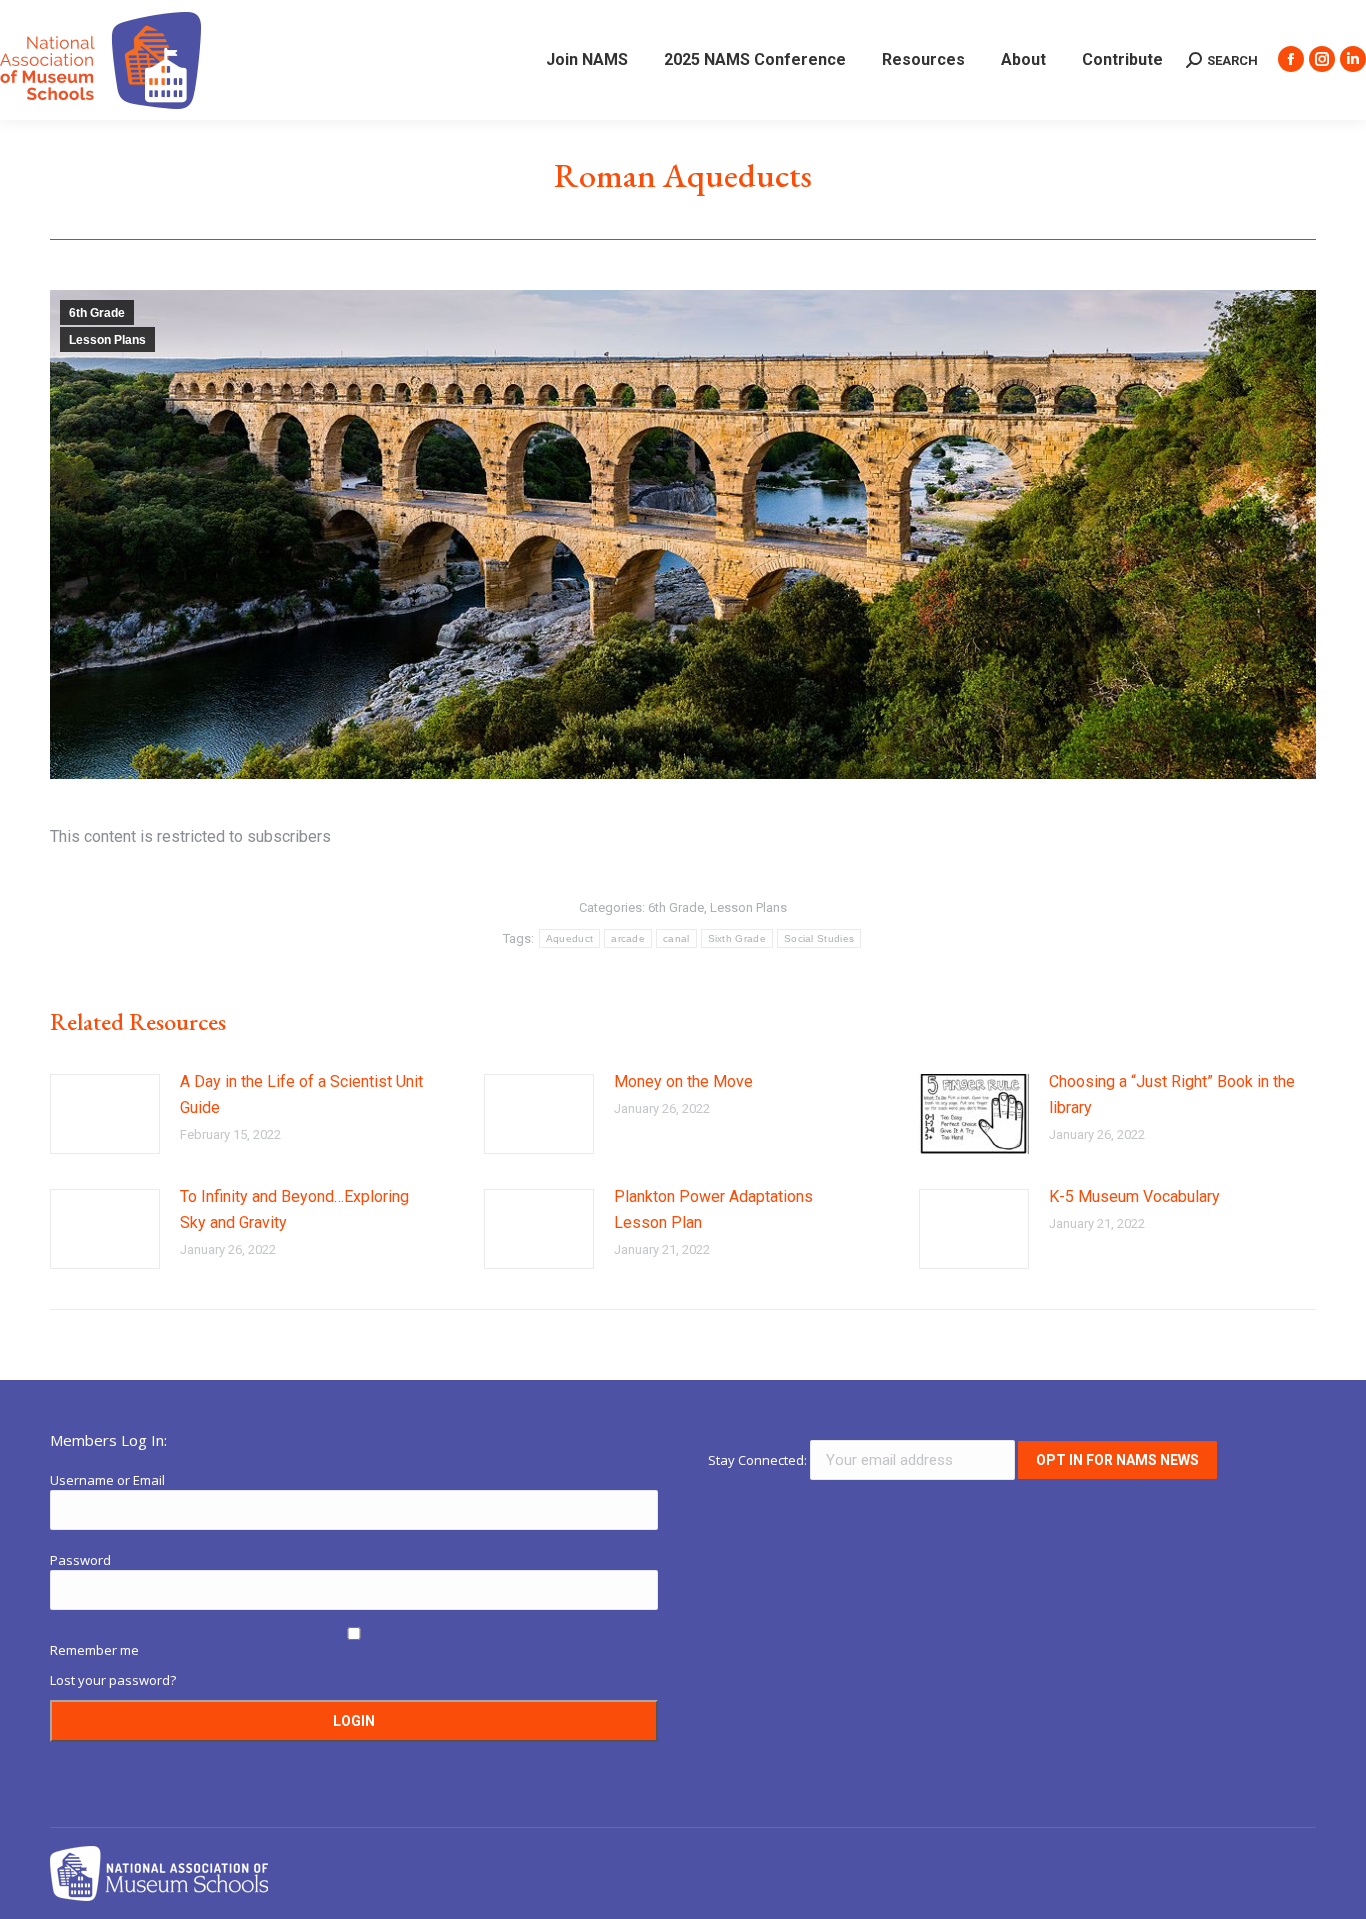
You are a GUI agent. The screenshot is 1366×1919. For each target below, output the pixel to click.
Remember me (94, 1650)
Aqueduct (569, 938)
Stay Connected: (759, 1460)
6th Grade (97, 313)
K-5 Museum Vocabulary (1134, 1196)
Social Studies (819, 938)
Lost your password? (113, 1680)
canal (676, 938)
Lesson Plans (107, 340)
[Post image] (105, 1114)
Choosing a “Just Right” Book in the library (1172, 1094)
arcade (628, 938)
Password (80, 1560)
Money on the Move (683, 1081)
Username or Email (107, 1480)
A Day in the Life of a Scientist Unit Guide (301, 1094)
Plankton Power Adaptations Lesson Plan (713, 1209)
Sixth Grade (737, 938)
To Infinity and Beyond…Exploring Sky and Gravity (294, 1209)
